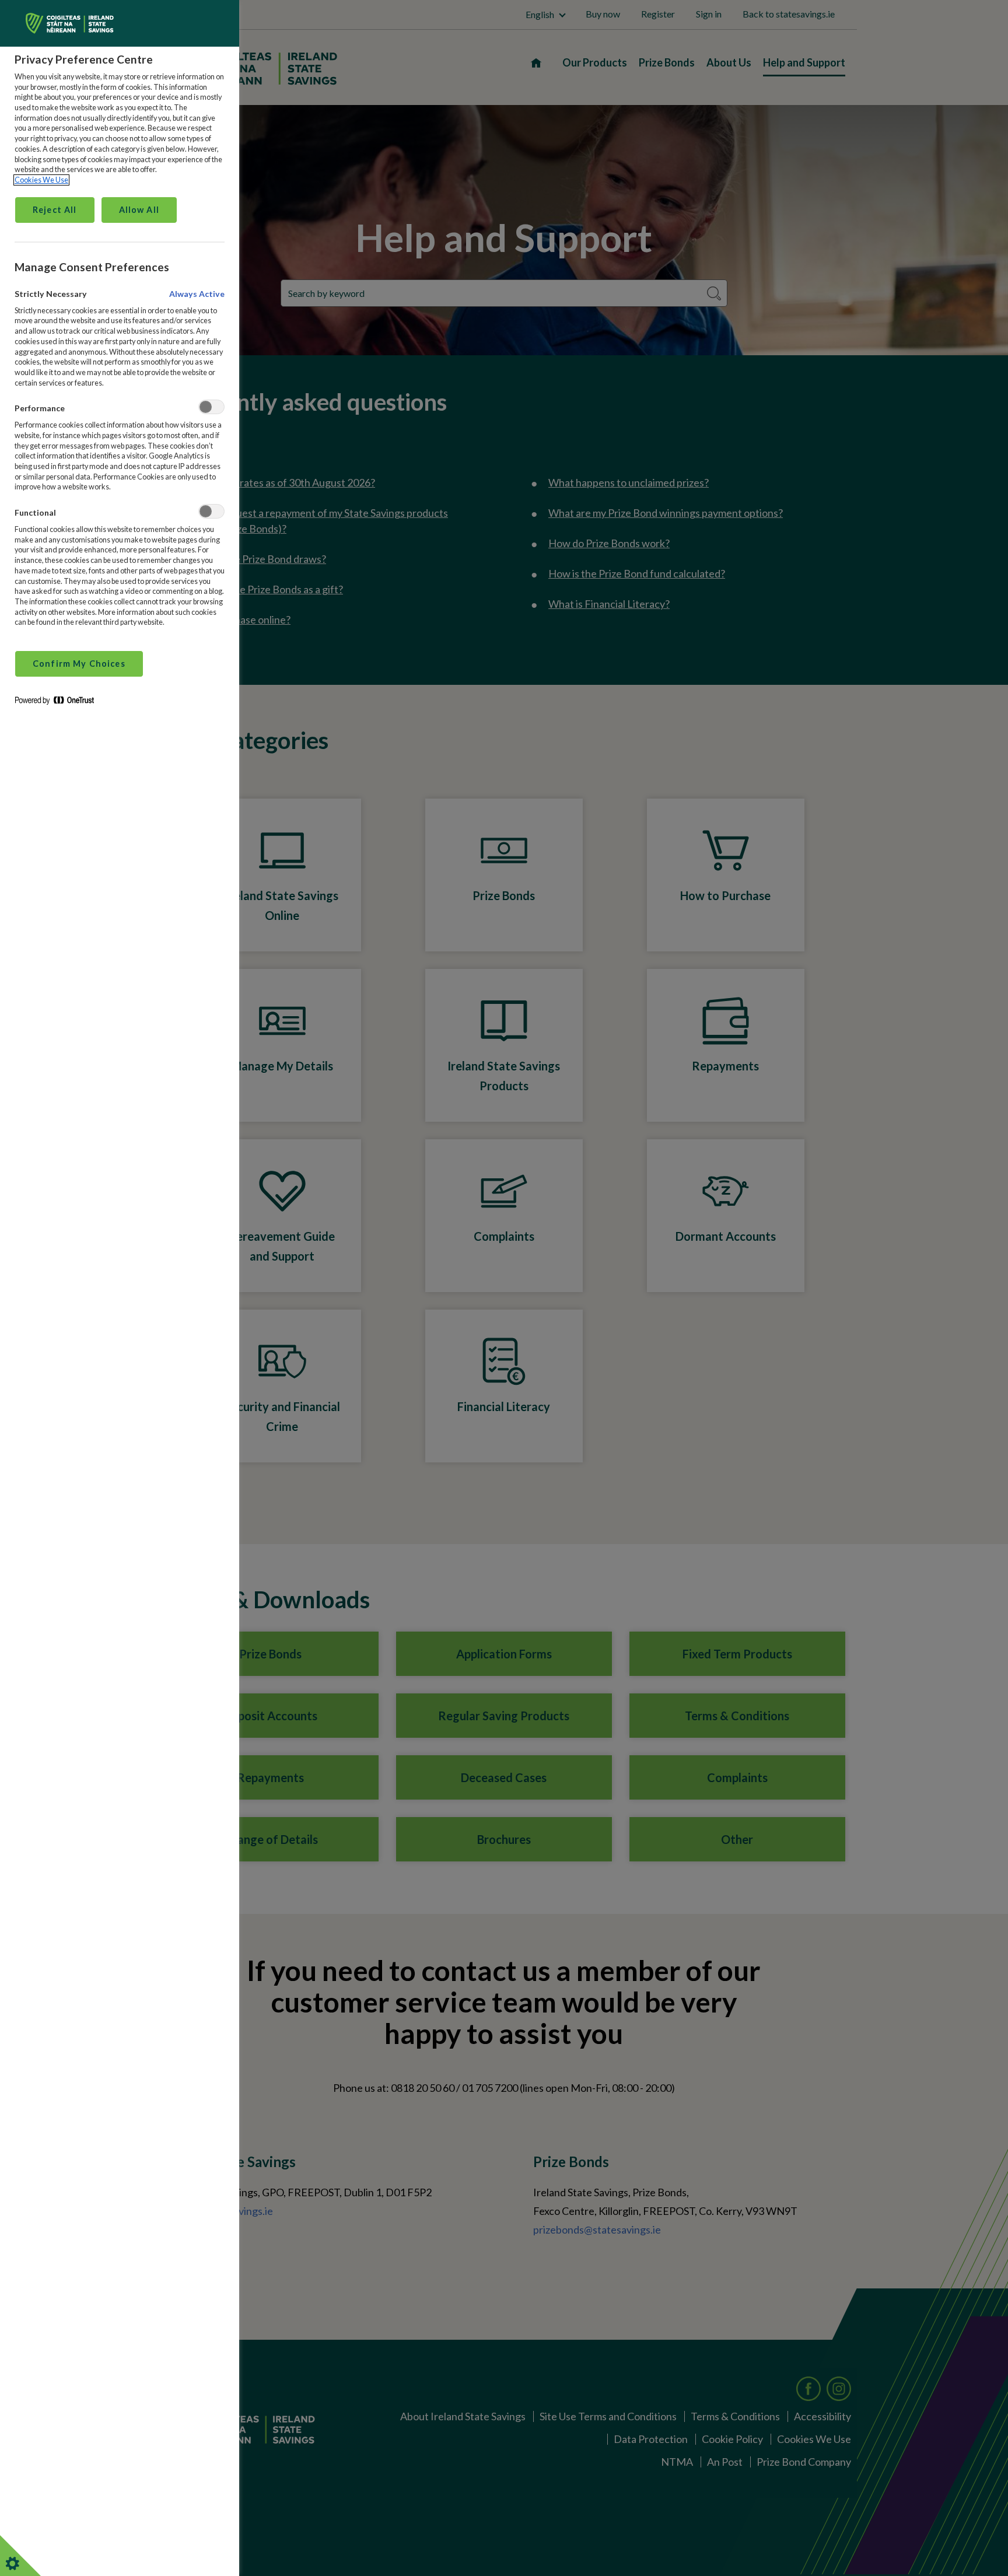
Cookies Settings (26, 2556)
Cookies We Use (41, 180)
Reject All (55, 210)
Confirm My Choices (79, 664)
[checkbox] (211, 407)
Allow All (139, 210)
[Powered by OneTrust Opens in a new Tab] (59, 703)
